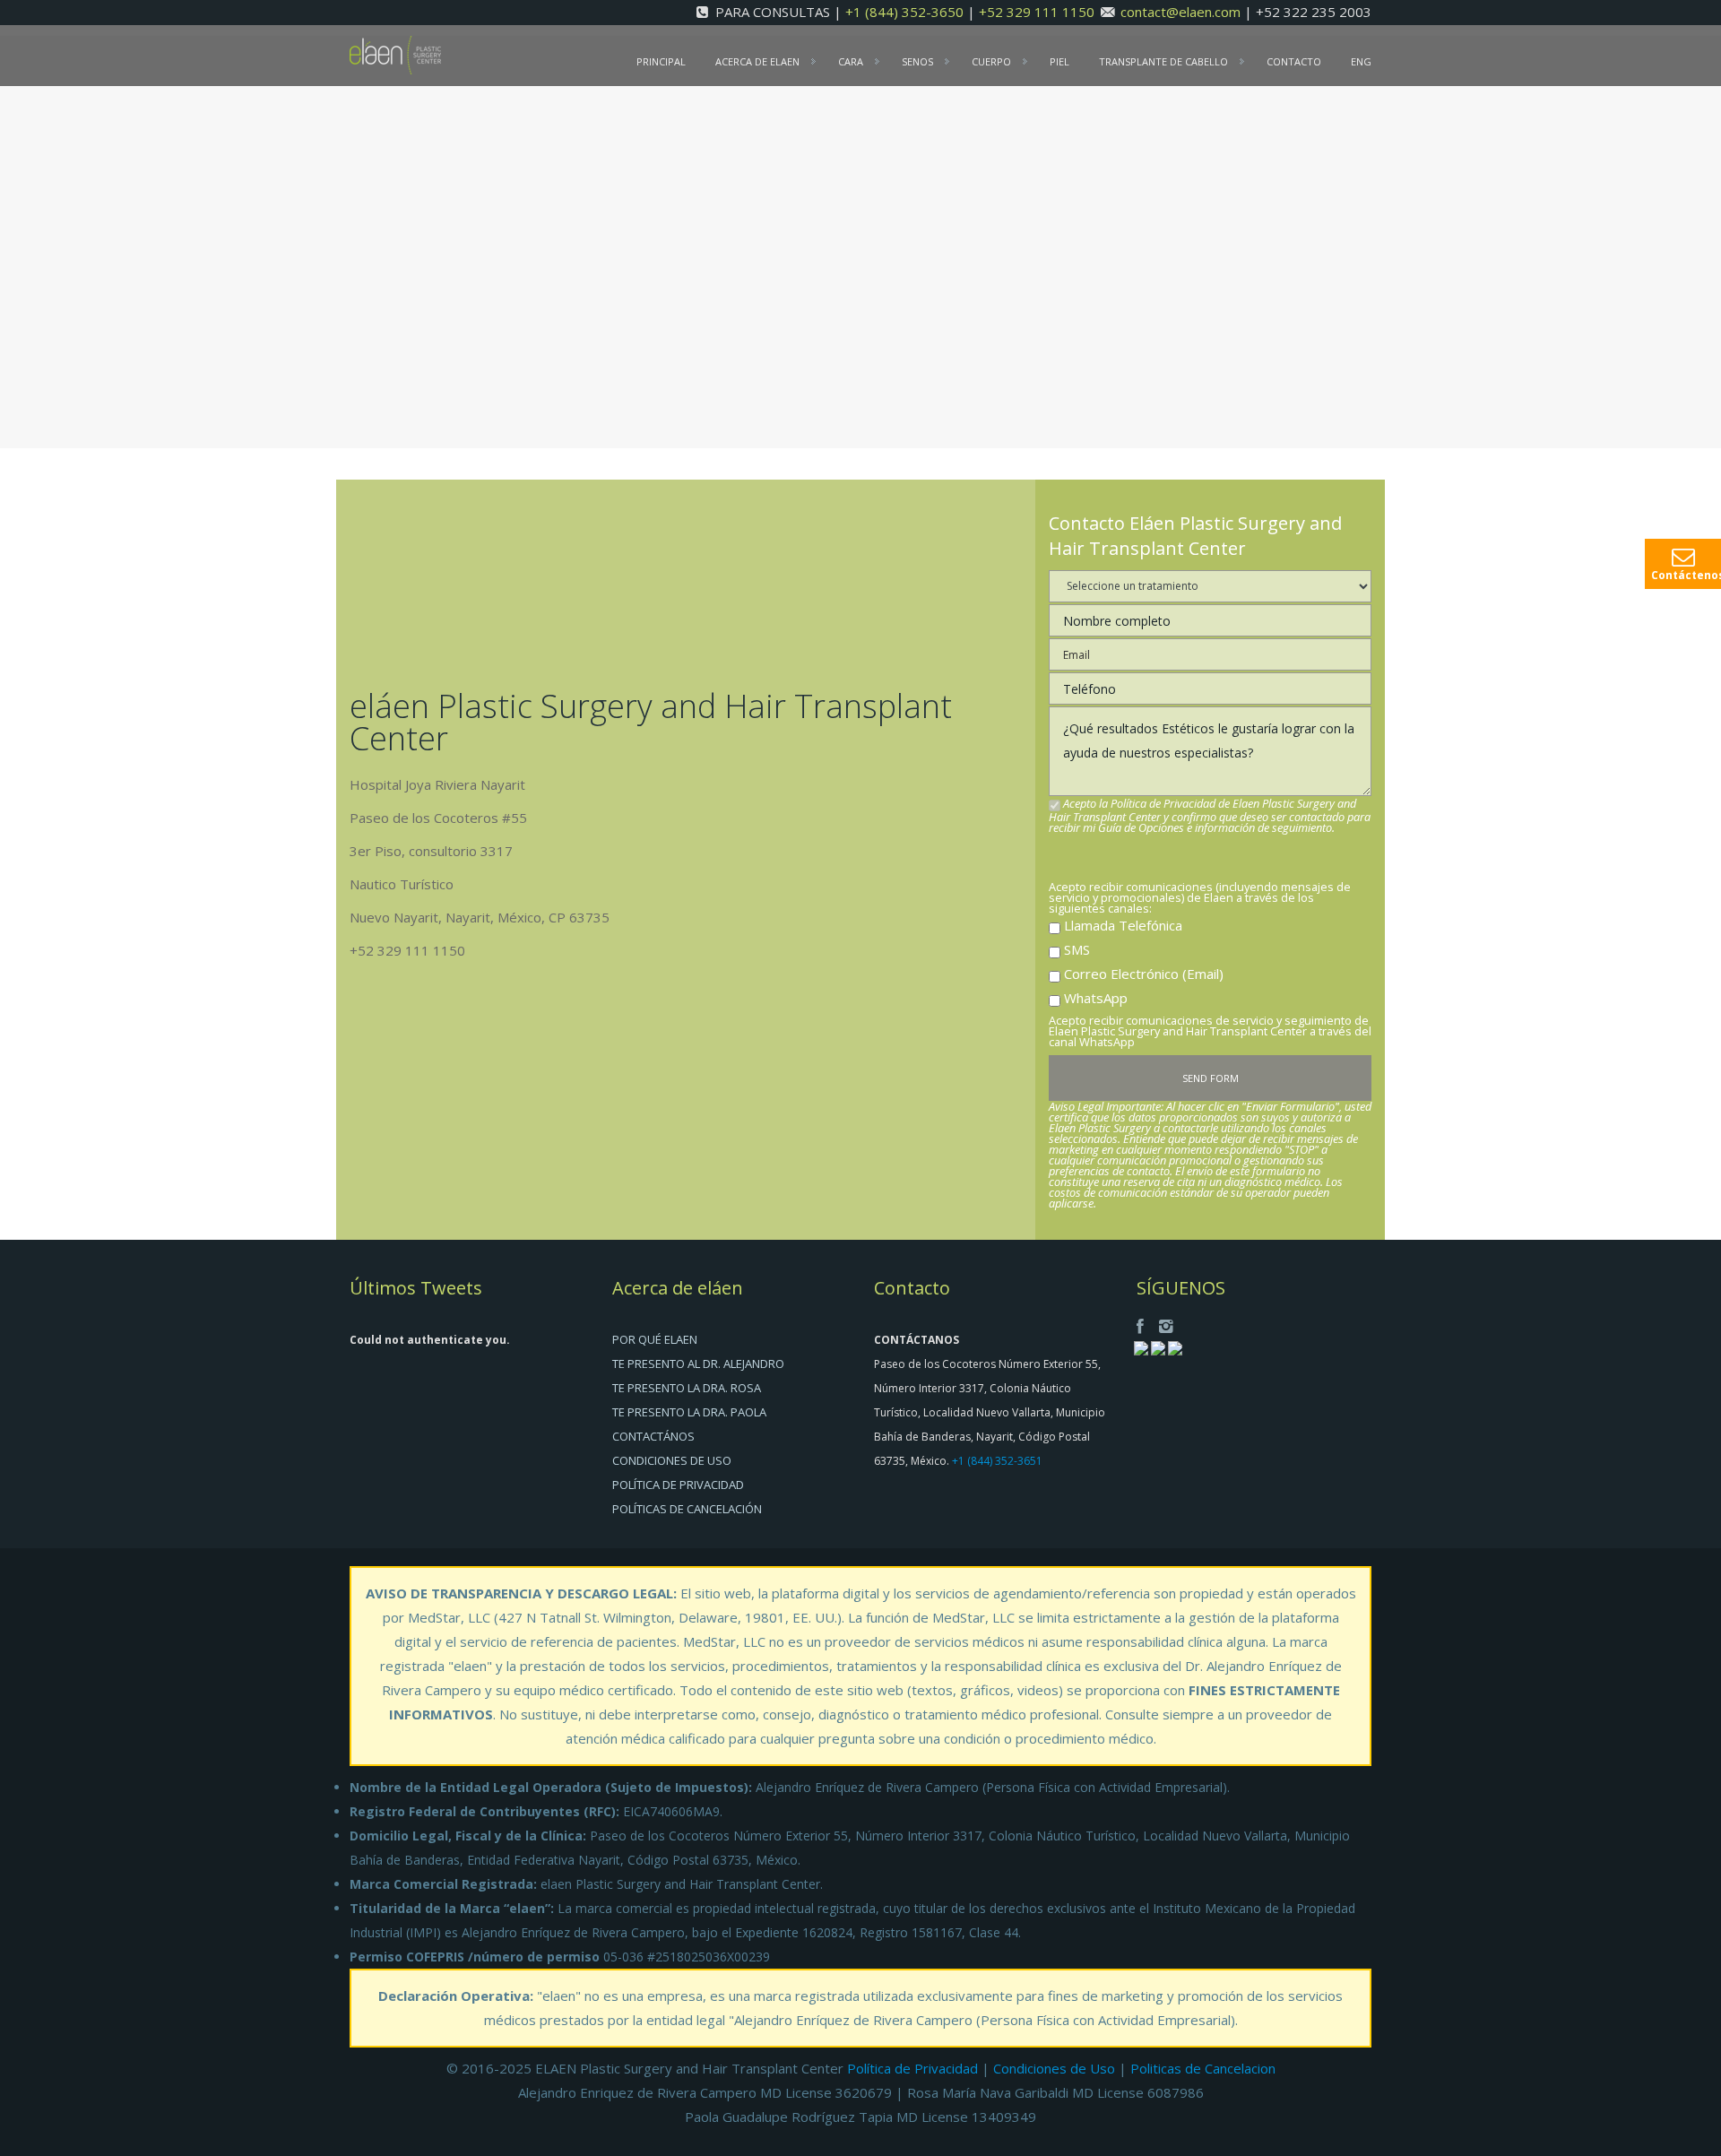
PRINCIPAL (661, 61)
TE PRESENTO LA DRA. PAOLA (689, 1412)
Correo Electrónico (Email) (1144, 974)
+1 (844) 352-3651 (997, 1461)
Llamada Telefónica (1123, 925)
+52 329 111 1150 (1038, 12)
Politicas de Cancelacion (1203, 2068)
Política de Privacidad (912, 2068)
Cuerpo (991, 61)
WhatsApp (1096, 998)
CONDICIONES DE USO (672, 1460)
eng (1361, 61)
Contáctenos (1686, 575)
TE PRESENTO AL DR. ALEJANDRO (698, 1364)
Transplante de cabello (1163, 61)
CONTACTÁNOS (653, 1436)
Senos (917, 61)
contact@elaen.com (1180, 12)
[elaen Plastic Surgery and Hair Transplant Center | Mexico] (395, 54)
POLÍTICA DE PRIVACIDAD (678, 1485)
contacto (1294, 61)
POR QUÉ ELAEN (655, 1339)
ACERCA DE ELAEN (757, 61)
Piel (1059, 61)
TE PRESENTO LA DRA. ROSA (687, 1388)
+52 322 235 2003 (1314, 12)
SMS (1077, 949)
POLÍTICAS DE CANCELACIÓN (687, 1509)
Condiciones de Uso (1054, 2068)
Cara (851, 61)
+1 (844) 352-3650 (906, 12)
